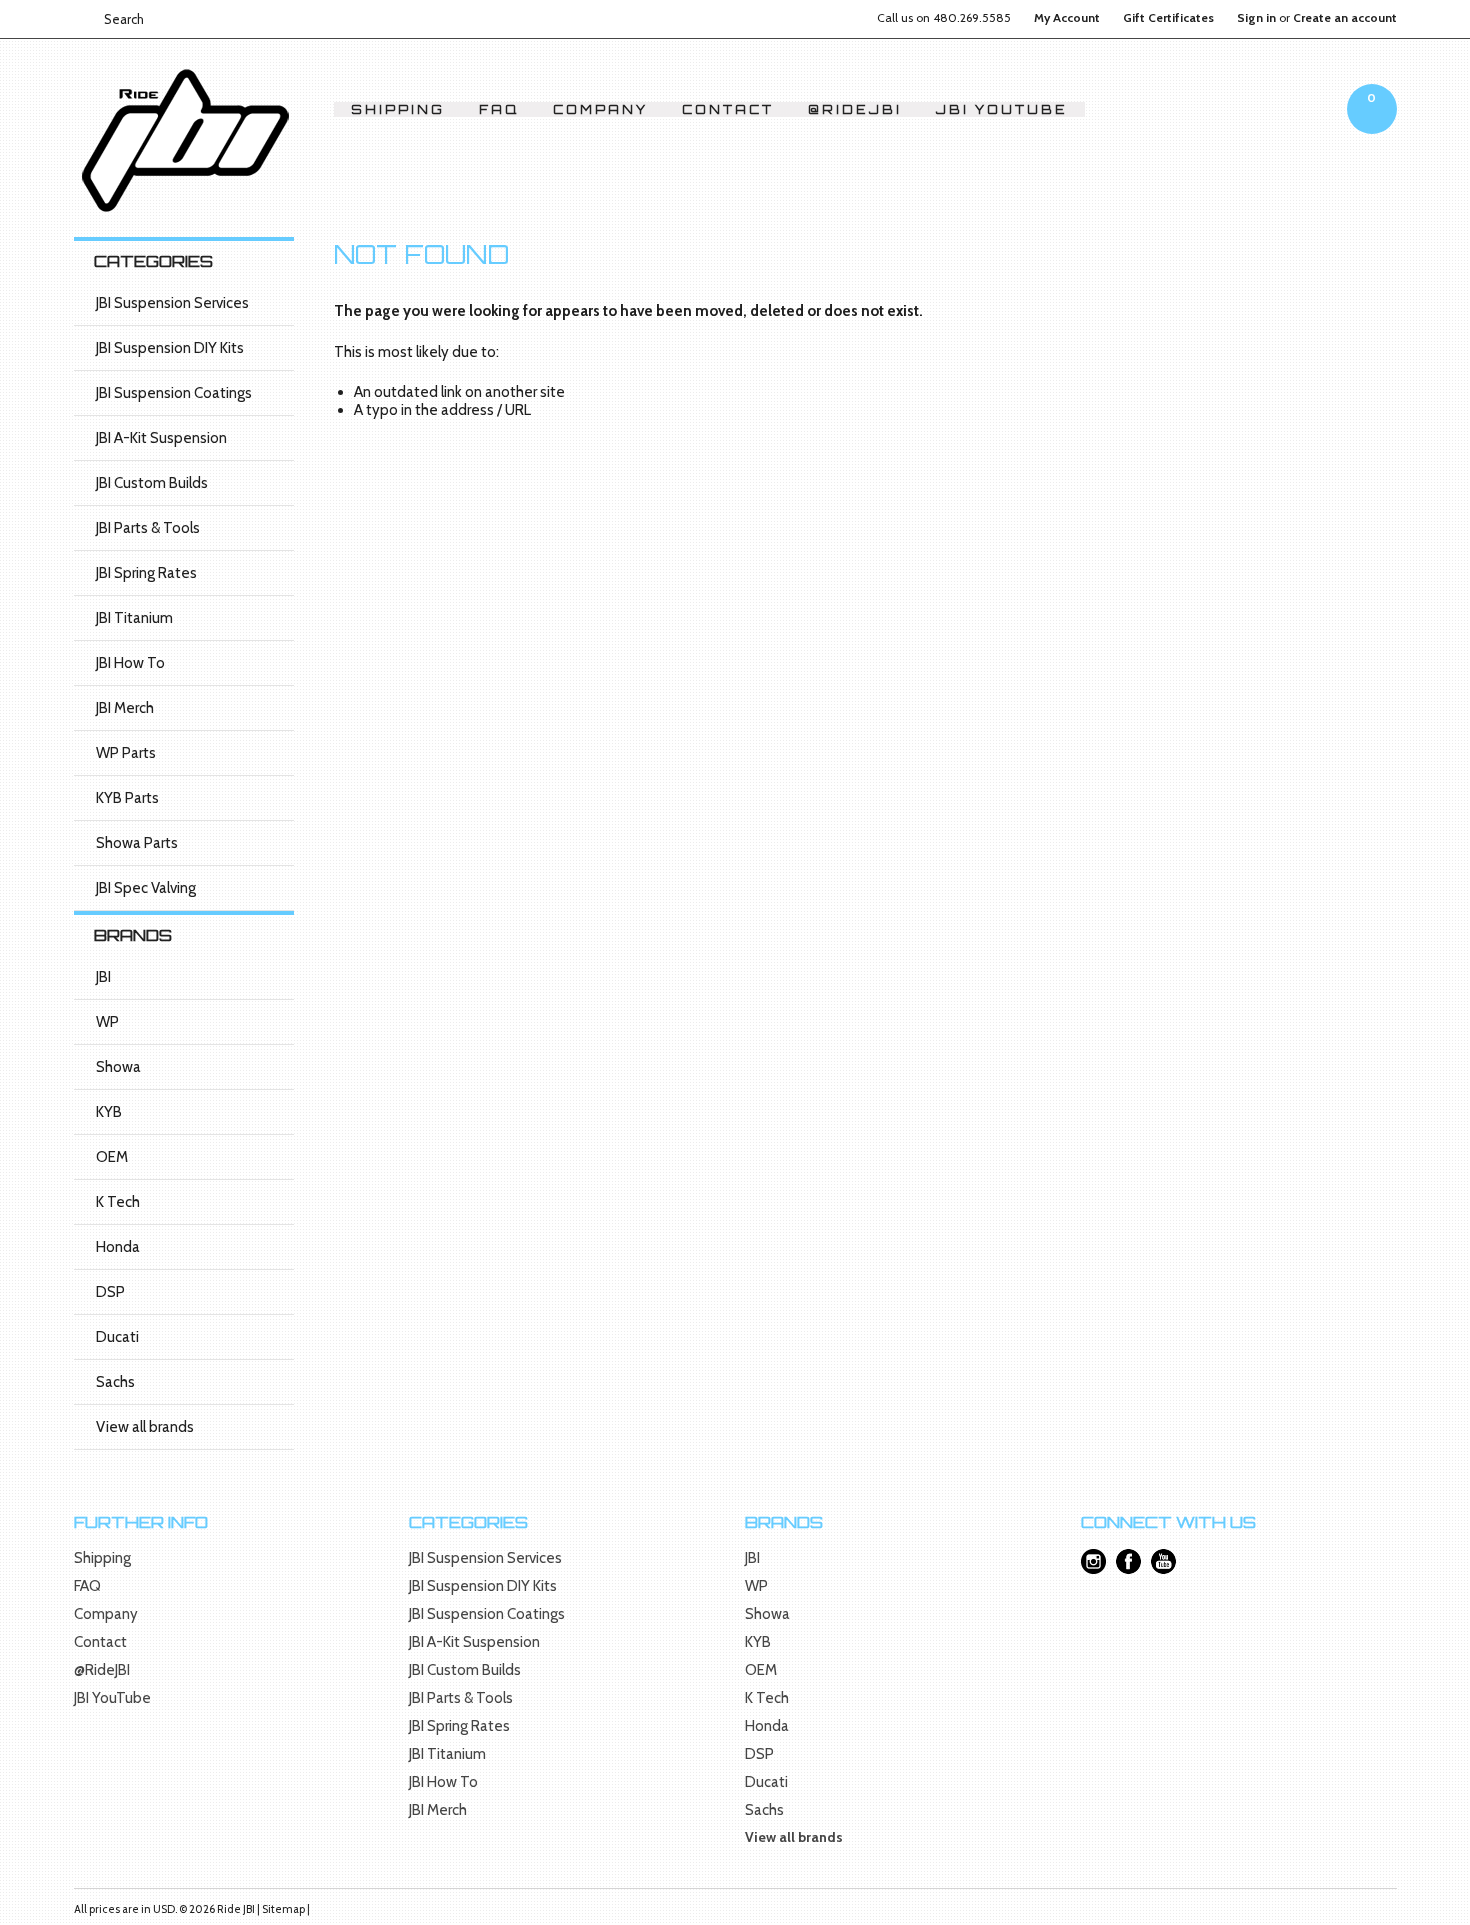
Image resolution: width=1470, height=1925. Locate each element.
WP (107, 1022)
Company (600, 109)
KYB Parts (127, 798)
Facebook (1128, 1561)
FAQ (499, 109)
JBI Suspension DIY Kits (170, 348)
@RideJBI (855, 109)
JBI (103, 977)
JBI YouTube (1002, 109)
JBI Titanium (134, 618)
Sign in (1256, 18)
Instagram (1093, 1561)
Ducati (117, 1337)
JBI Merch (125, 708)
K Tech (118, 1202)
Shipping (398, 109)
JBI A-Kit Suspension (161, 438)
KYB (109, 1112)
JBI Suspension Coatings (174, 393)
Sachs (115, 1382)
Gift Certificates (1168, 18)
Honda (118, 1247)
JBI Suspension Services (172, 303)
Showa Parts (137, 843)
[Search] (82, 19)
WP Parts (126, 753)
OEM (112, 1157)
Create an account (1345, 18)
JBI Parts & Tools (148, 528)
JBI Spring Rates (146, 573)
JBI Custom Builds (152, 483)
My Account (1067, 18)
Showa (118, 1067)
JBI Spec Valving (146, 888)
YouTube (1163, 1561)
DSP (110, 1292)
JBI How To (130, 663)
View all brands (145, 1427)
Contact (728, 109)
